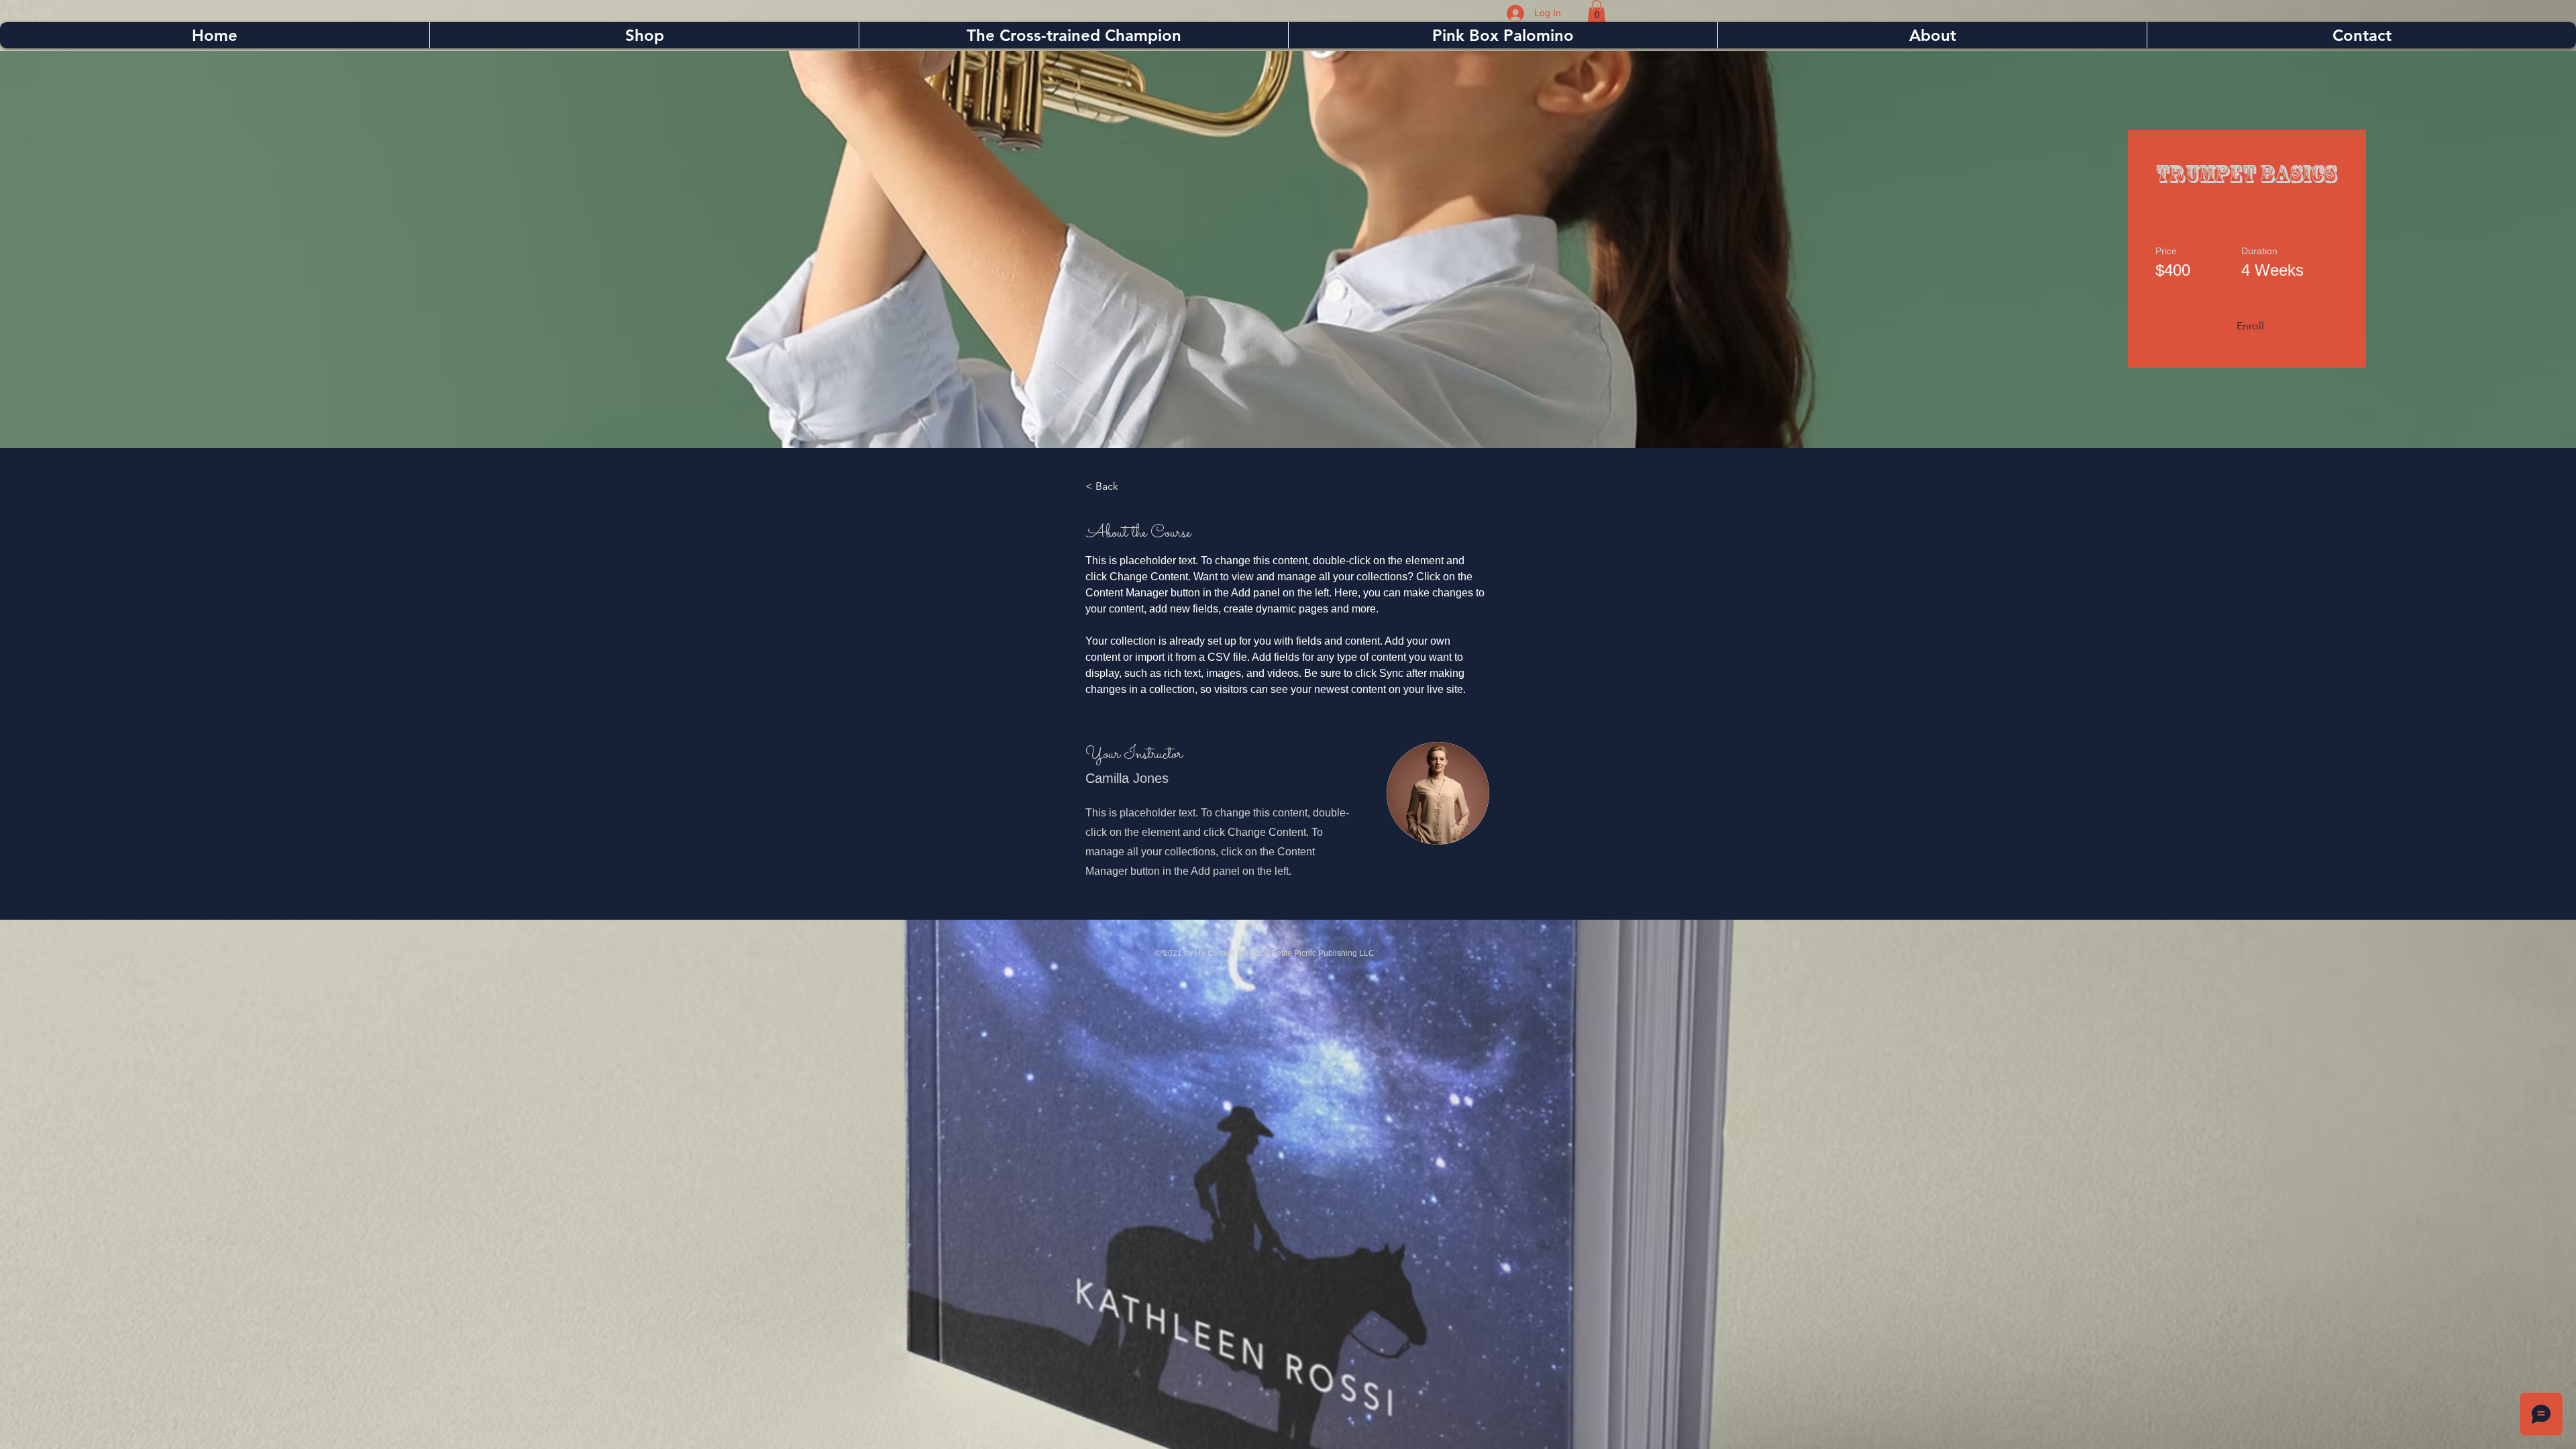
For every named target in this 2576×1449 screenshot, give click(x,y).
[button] (1597, 11)
